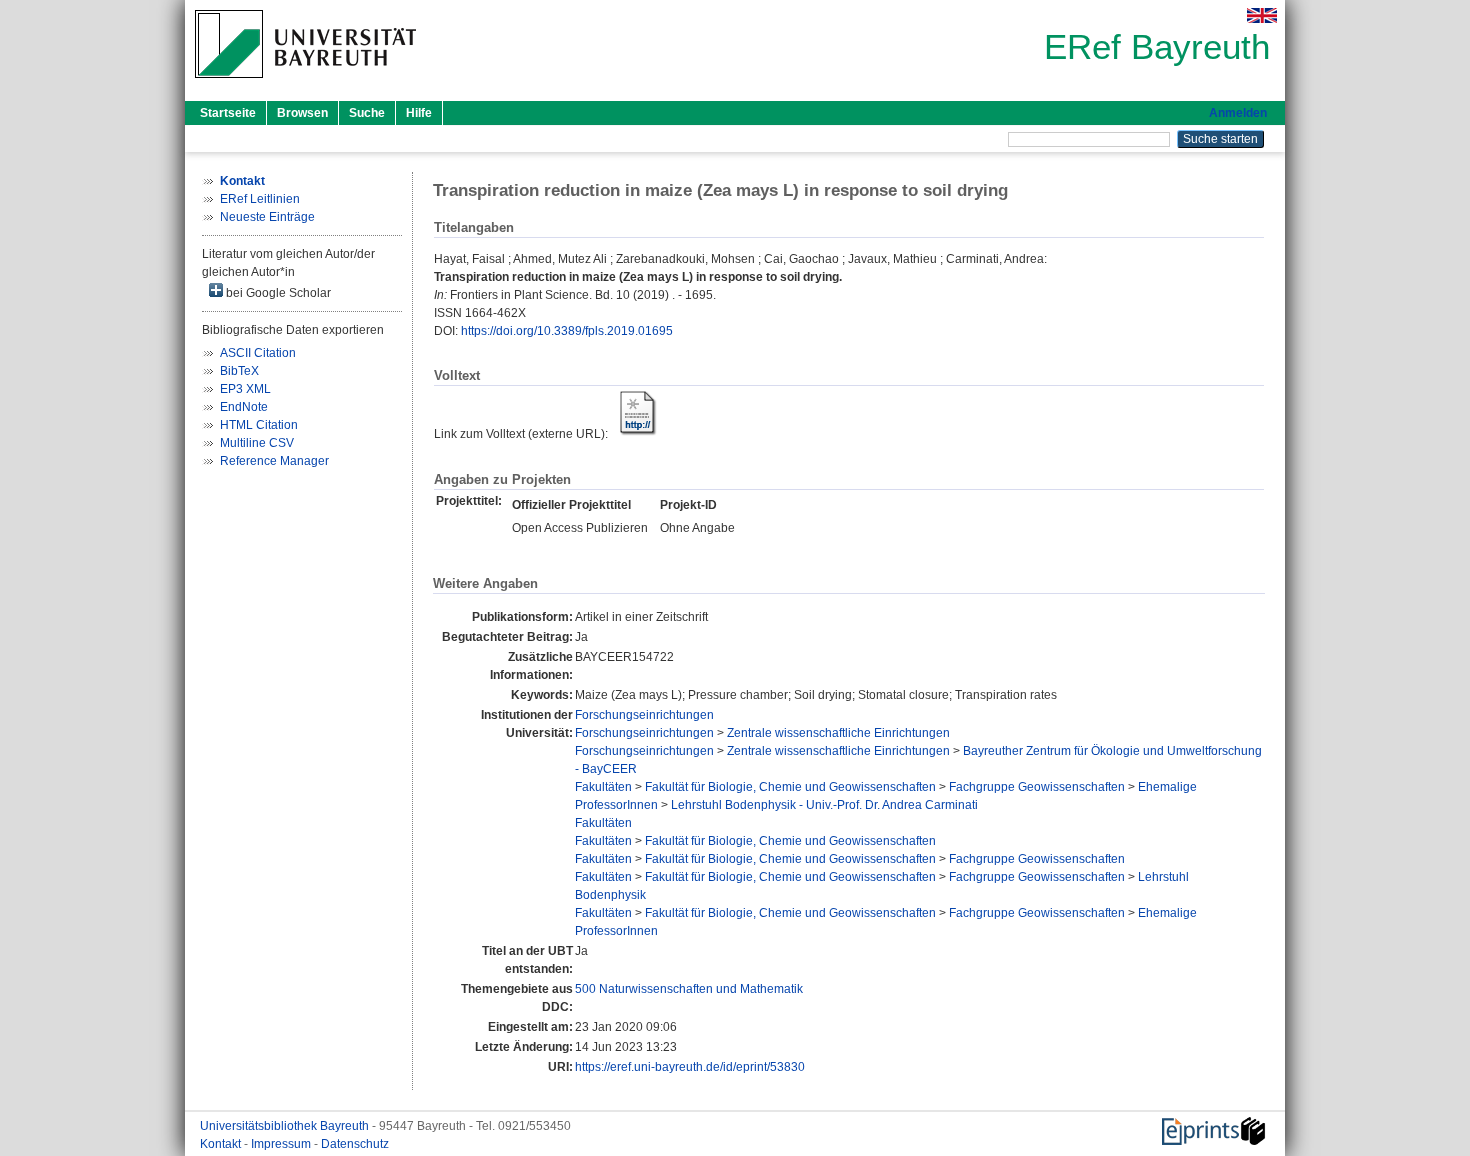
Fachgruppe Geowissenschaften (1037, 787)
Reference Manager (274, 461)
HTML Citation (259, 425)
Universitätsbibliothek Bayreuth (286, 1126)
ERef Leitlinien (260, 199)
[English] (1262, 15)
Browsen (302, 113)
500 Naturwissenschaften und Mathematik (689, 989)
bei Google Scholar (277, 293)
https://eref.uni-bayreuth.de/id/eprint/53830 (690, 1067)
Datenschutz (355, 1144)
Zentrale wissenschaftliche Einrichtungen (838, 733)
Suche (367, 113)
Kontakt (222, 1144)
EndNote (244, 407)
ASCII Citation (258, 353)
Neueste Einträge (267, 217)
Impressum (282, 1144)
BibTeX (239, 371)
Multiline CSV (257, 443)
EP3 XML (245, 389)
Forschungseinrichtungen (644, 715)
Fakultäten (603, 787)
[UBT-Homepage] (305, 84)
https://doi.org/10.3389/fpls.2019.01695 (567, 331)
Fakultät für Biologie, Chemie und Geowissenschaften (790, 787)
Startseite (228, 113)
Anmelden (1238, 113)
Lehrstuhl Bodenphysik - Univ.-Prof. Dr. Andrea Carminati (824, 805)
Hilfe (419, 113)
